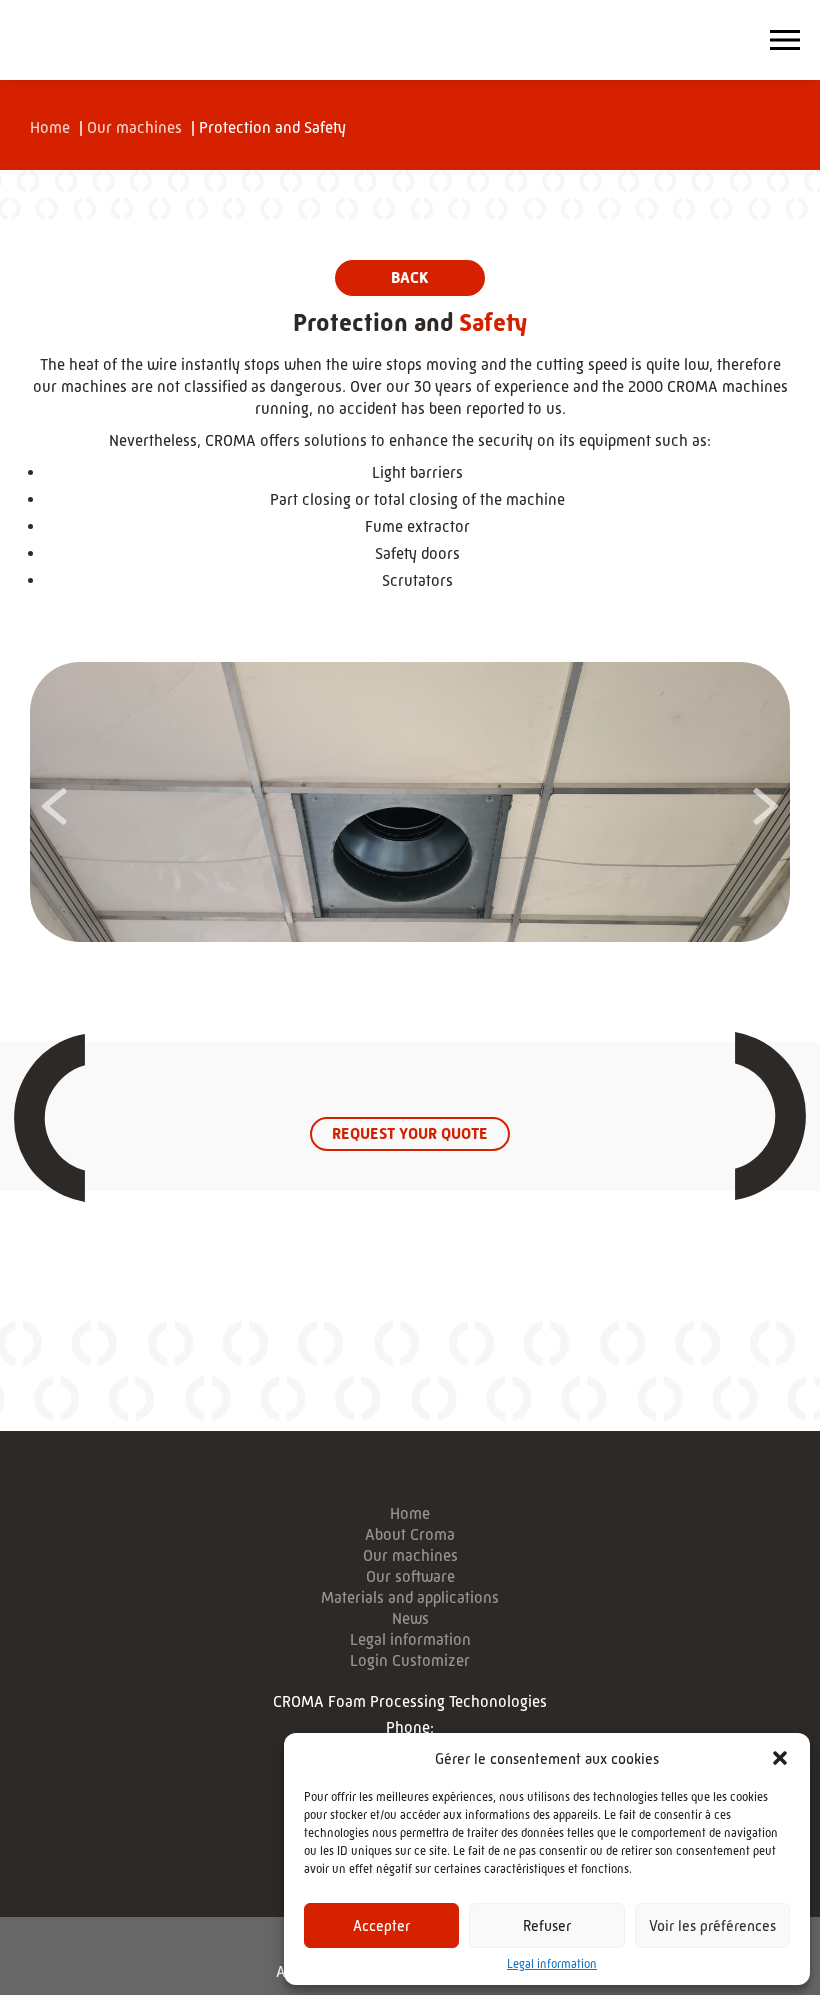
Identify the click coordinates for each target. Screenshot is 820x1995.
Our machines (134, 127)
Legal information (552, 1964)
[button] (780, 1758)
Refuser (547, 1925)
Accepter (381, 1925)
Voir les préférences (712, 1925)
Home (50, 127)
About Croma (410, 1535)
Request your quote (410, 1133)
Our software (410, 1577)
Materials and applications (410, 1598)
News (410, 1619)
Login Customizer (410, 1661)
